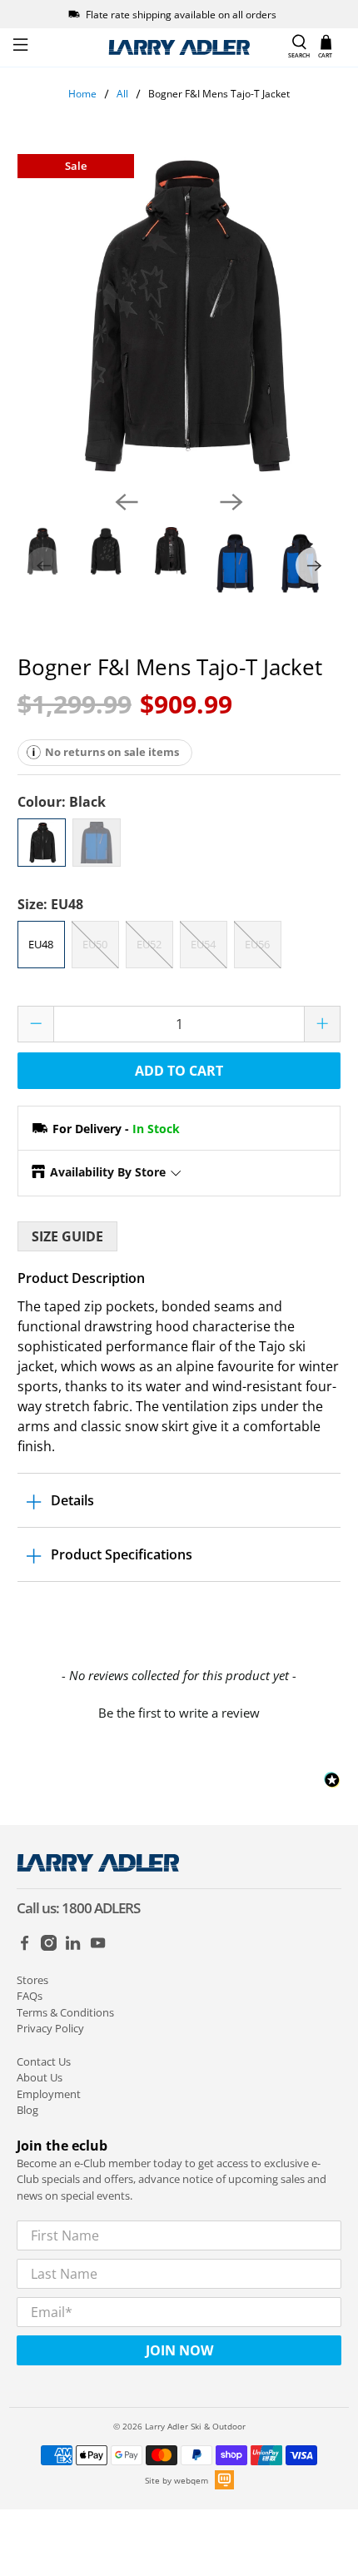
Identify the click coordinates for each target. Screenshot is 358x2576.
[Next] (231, 502)
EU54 (203, 944)
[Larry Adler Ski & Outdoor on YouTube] (98, 1947)
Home (82, 94)
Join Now (179, 2350)
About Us (40, 2077)
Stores (32, 1980)
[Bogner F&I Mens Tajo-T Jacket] (179, 316)
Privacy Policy (50, 2028)
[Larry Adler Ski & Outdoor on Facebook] (25, 1947)
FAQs (30, 1996)
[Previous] (127, 502)
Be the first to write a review (179, 1713)
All (122, 94)
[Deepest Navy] (97, 843)
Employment (49, 2094)
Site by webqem (177, 2480)
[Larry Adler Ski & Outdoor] (179, 47)
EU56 (257, 944)
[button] (179, 1711)
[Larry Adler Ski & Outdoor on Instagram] (49, 1947)
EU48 (41, 944)
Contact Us (44, 2061)
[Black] (42, 843)
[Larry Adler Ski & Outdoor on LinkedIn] (73, 1947)
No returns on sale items (112, 752)
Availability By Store (108, 1172)
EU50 (95, 944)
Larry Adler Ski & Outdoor (195, 2426)
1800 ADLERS (101, 1908)
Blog (27, 2110)
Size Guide (67, 1236)
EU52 (149, 944)
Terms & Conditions (65, 2012)
